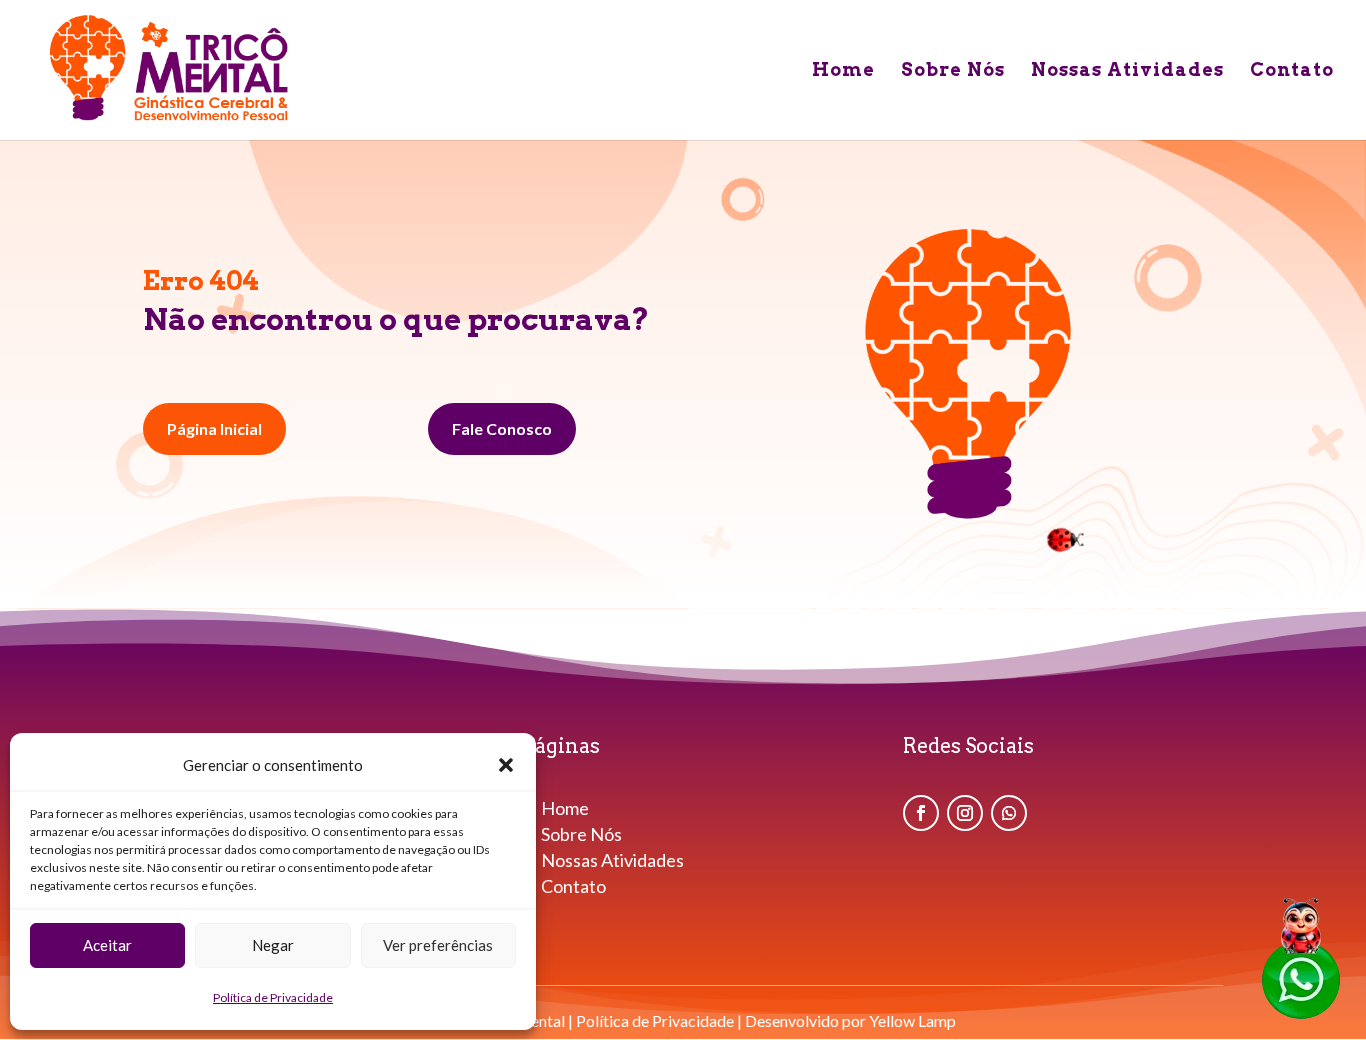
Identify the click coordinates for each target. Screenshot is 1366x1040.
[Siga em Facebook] (921, 813)
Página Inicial (214, 428)
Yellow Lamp (912, 1020)
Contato (1292, 71)
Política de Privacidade (273, 997)
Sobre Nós (953, 71)
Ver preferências (438, 945)
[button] (506, 765)
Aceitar (107, 945)
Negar (273, 945)
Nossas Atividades (1127, 71)
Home (843, 71)
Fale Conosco (502, 428)
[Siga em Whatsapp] (1009, 813)
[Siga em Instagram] (965, 813)
